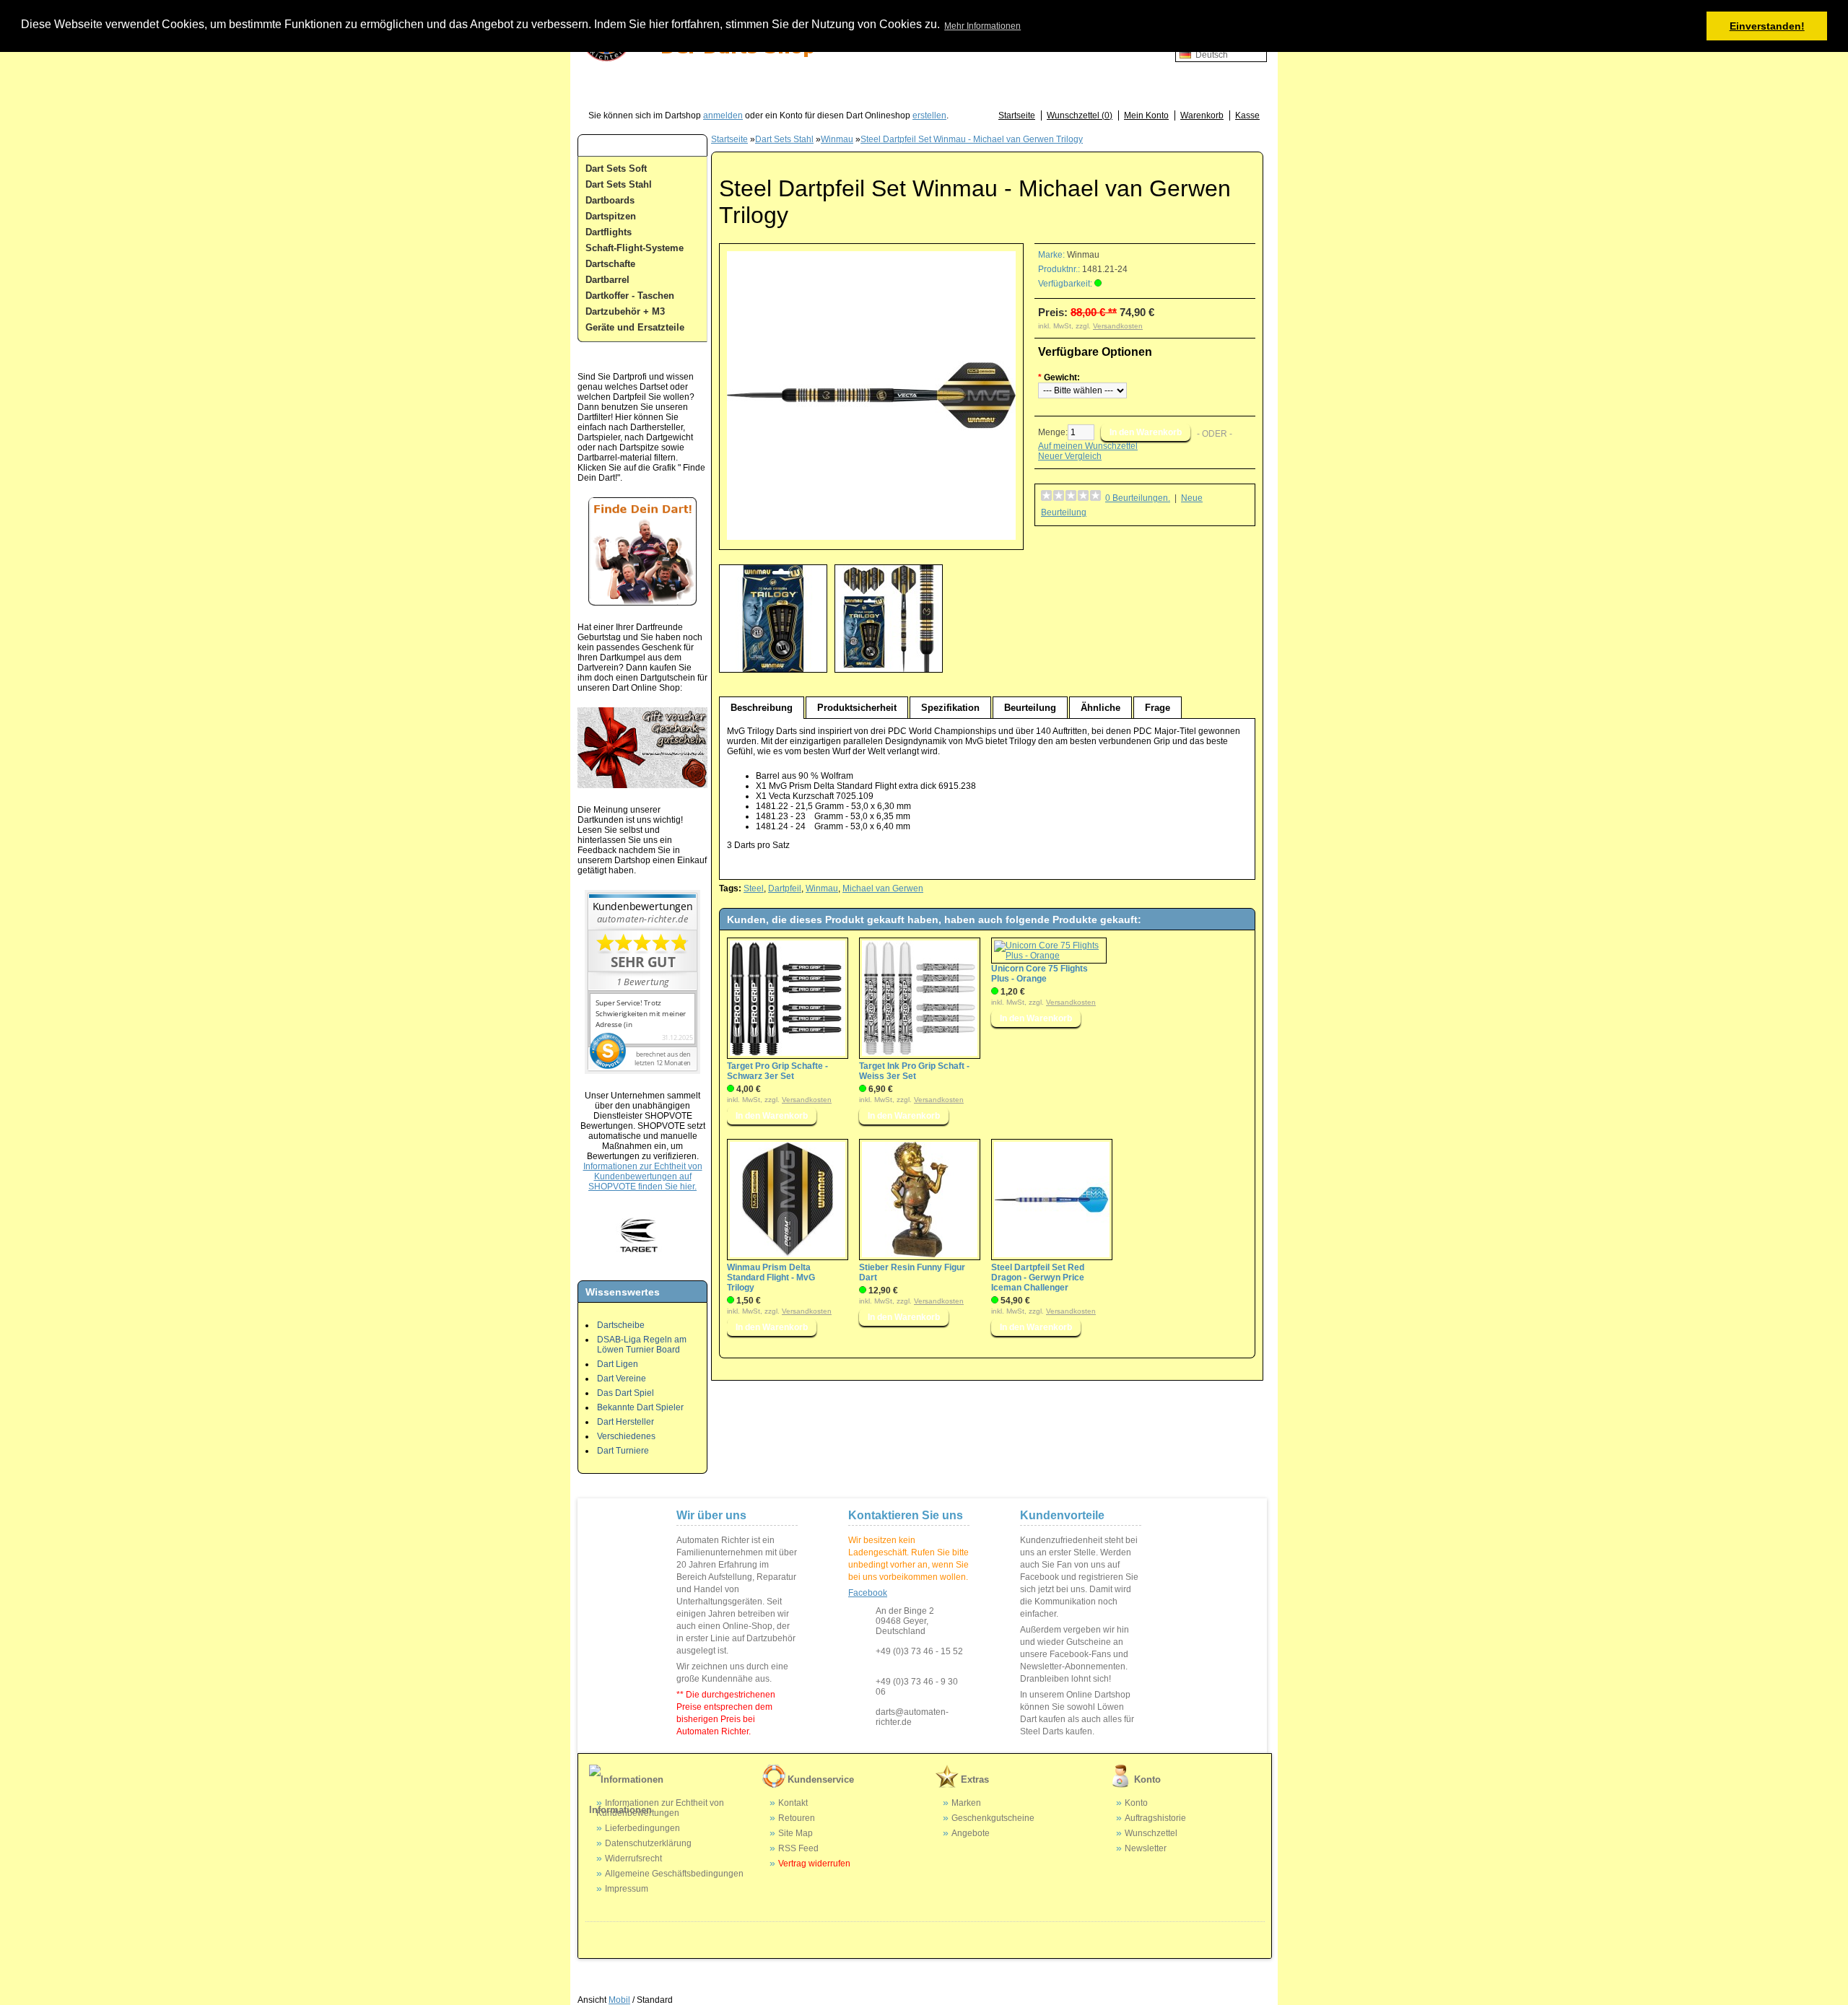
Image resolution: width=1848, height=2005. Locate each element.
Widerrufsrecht (633, 1858)
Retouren (797, 1818)
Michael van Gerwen (883, 888)
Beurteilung (1030, 708)
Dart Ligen (618, 1364)
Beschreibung (762, 708)
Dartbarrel (607, 280)
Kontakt (793, 1803)
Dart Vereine (622, 1379)
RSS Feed (798, 1848)
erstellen (929, 115)
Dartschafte (610, 264)
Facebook (868, 1593)
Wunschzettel (1151, 1833)
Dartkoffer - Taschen (630, 296)
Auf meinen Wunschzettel (1088, 446)
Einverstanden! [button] (1767, 26)
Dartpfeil (785, 888)
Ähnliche (1100, 708)
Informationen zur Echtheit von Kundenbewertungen (660, 1808)
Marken (966, 1803)
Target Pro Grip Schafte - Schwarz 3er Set (777, 1071)
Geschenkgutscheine (993, 1818)
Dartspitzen (611, 216)
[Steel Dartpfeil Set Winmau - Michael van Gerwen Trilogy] (871, 537)
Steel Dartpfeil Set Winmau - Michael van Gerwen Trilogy (972, 139)
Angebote (971, 1833)
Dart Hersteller (626, 1422)
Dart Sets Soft (616, 169)
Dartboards (610, 200)
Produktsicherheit (857, 708)
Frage (1158, 708)
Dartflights (609, 232)
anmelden (723, 115)
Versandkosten (1118, 326)
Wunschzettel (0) (1080, 115)
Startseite (1017, 115)
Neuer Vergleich (1070, 456)
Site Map (796, 1833)
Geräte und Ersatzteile (635, 327)
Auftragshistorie (1155, 1818)
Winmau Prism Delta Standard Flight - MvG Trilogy (771, 1277)
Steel (754, 888)
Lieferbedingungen (642, 1828)
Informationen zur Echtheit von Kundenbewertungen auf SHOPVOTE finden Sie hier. (643, 1176)
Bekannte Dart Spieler (640, 1407)
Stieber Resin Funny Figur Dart (912, 1272)
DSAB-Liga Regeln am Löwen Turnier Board (642, 1345)
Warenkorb (1202, 115)
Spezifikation (950, 708)
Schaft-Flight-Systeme (635, 248)
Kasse (1247, 115)
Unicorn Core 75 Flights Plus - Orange (1039, 974)
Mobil (619, 2000)
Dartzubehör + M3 (625, 311)
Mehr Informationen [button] (982, 26)
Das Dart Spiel (626, 1393)
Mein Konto (1146, 115)
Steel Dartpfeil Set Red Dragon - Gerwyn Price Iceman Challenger (1038, 1277)
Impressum (627, 1889)
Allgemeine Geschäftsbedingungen (674, 1874)
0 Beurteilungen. (1138, 498)
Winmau (837, 139)
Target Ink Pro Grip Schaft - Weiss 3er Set (914, 1071)
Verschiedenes (626, 1436)
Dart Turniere (623, 1451)
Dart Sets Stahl (619, 184)
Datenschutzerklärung (648, 1843)
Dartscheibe (621, 1325)
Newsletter (1146, 1848)
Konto (1136, 1803)
